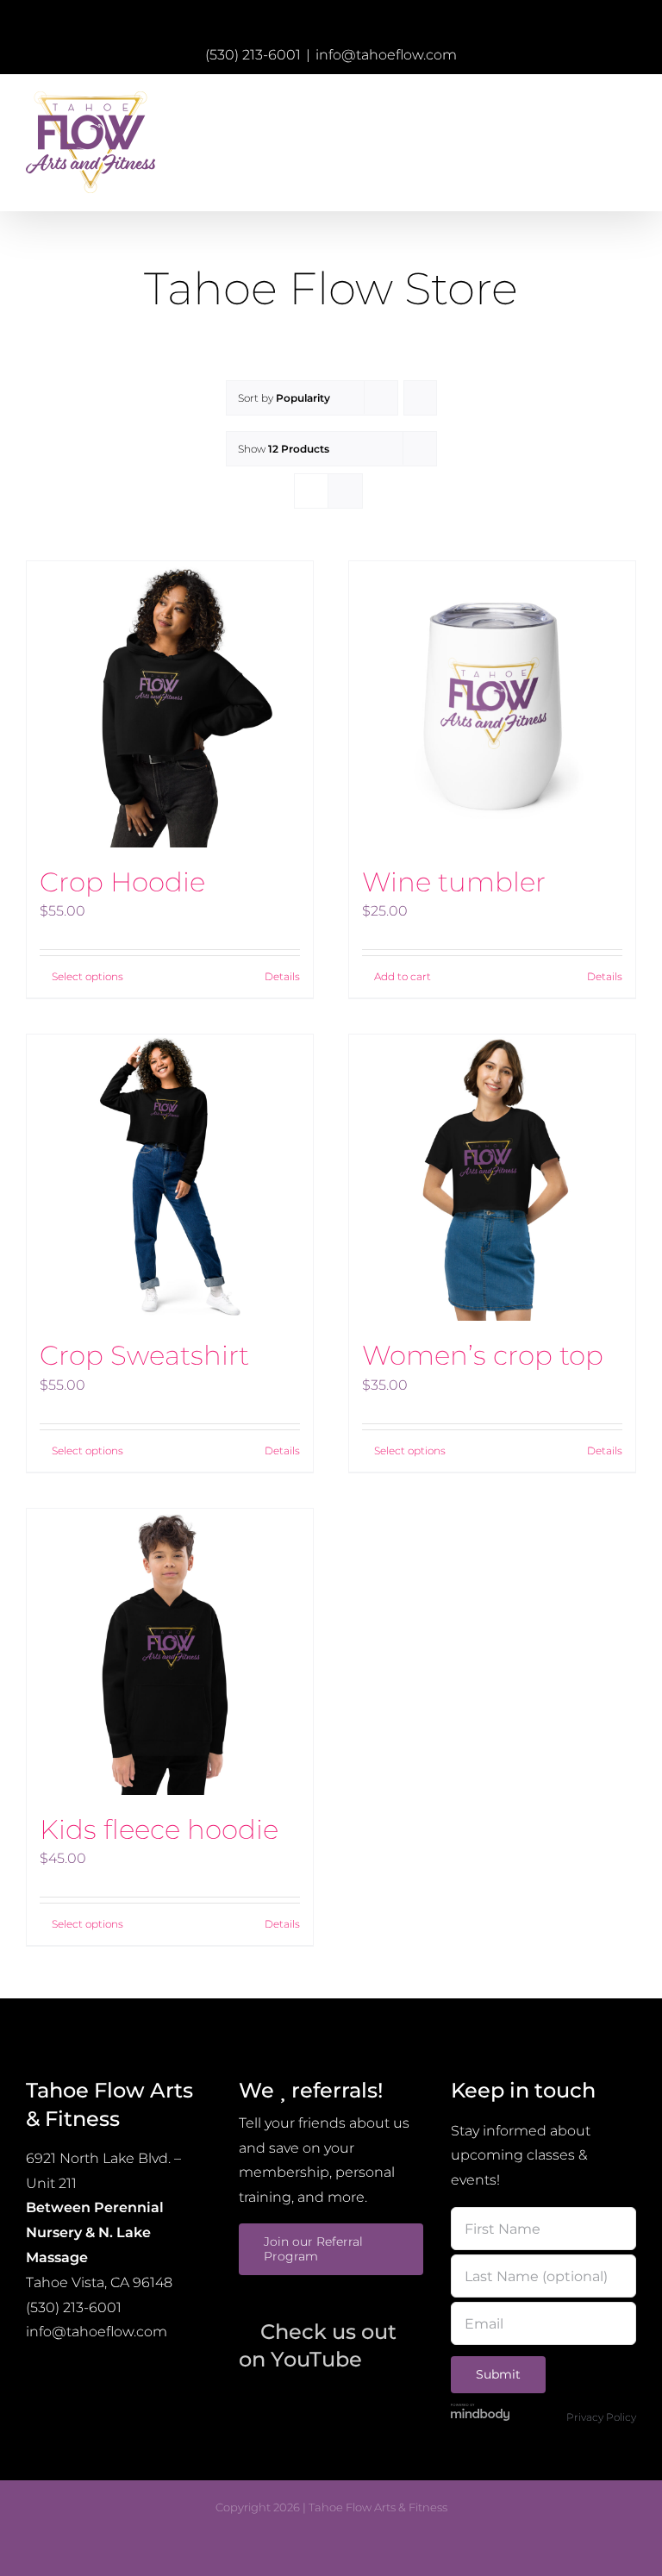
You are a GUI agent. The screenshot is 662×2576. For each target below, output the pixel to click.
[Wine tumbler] (492, 704)
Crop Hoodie (122, 882)
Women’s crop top (483, 1355)
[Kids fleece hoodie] (170, 1652)
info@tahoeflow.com (386, 55)
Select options (87, 976)
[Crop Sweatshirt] (170, 1178)
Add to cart (403, 976)
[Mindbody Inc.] (480, 2411)
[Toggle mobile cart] (598, 102)
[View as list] (345, 491)
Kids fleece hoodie (159, 1829)
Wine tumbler (454, 882)
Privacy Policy (601, 2417)
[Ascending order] (420, 398)
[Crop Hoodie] (170, 704)
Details (282, 976)
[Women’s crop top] (492, 1178)
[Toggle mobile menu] (629, 102)
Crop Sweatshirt (144, 1355)
